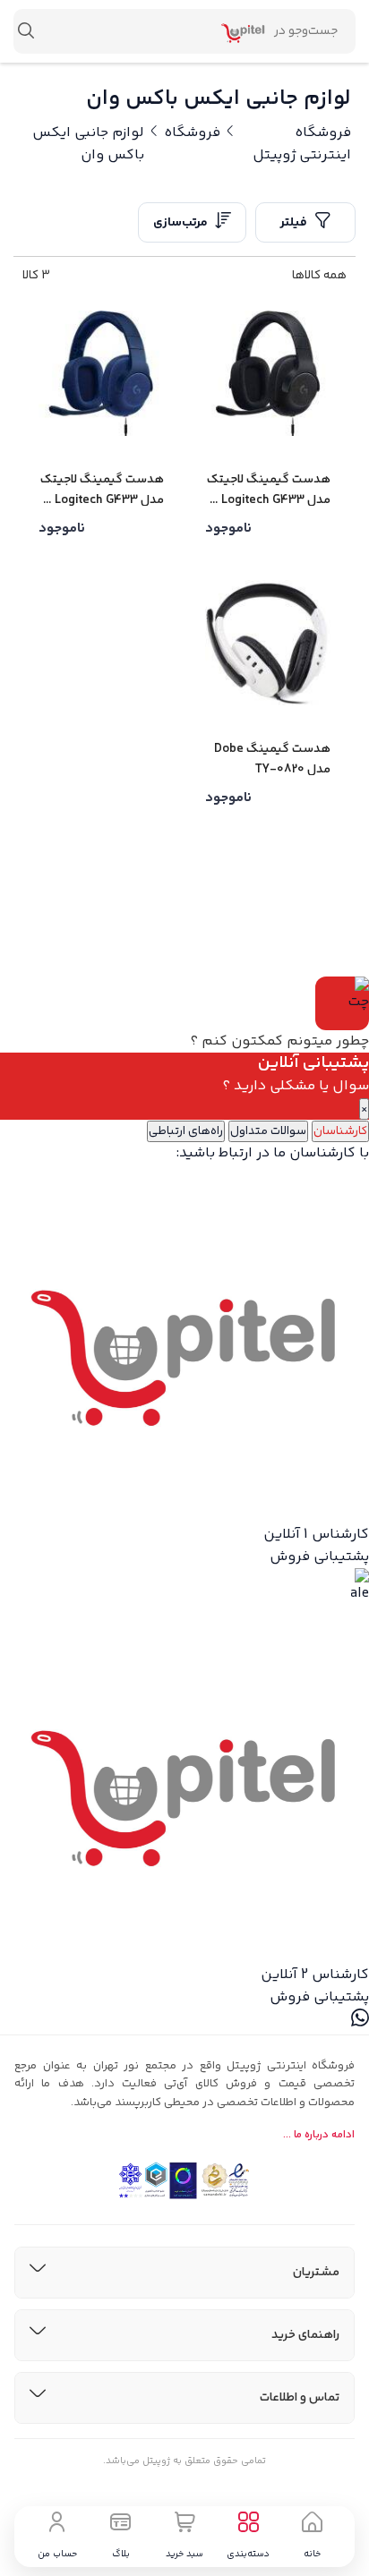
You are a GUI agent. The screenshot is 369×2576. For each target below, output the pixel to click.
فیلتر (294, 223)
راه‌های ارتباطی (186, 1131)
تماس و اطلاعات (300, 2398)
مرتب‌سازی (180, 223)
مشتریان (316, 2273)
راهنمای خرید (305, 2335)
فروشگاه (192, 133)
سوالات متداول (268, 1131)
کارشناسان (340, 1131)
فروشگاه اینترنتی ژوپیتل (302, 144)
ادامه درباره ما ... (319, 2135)
